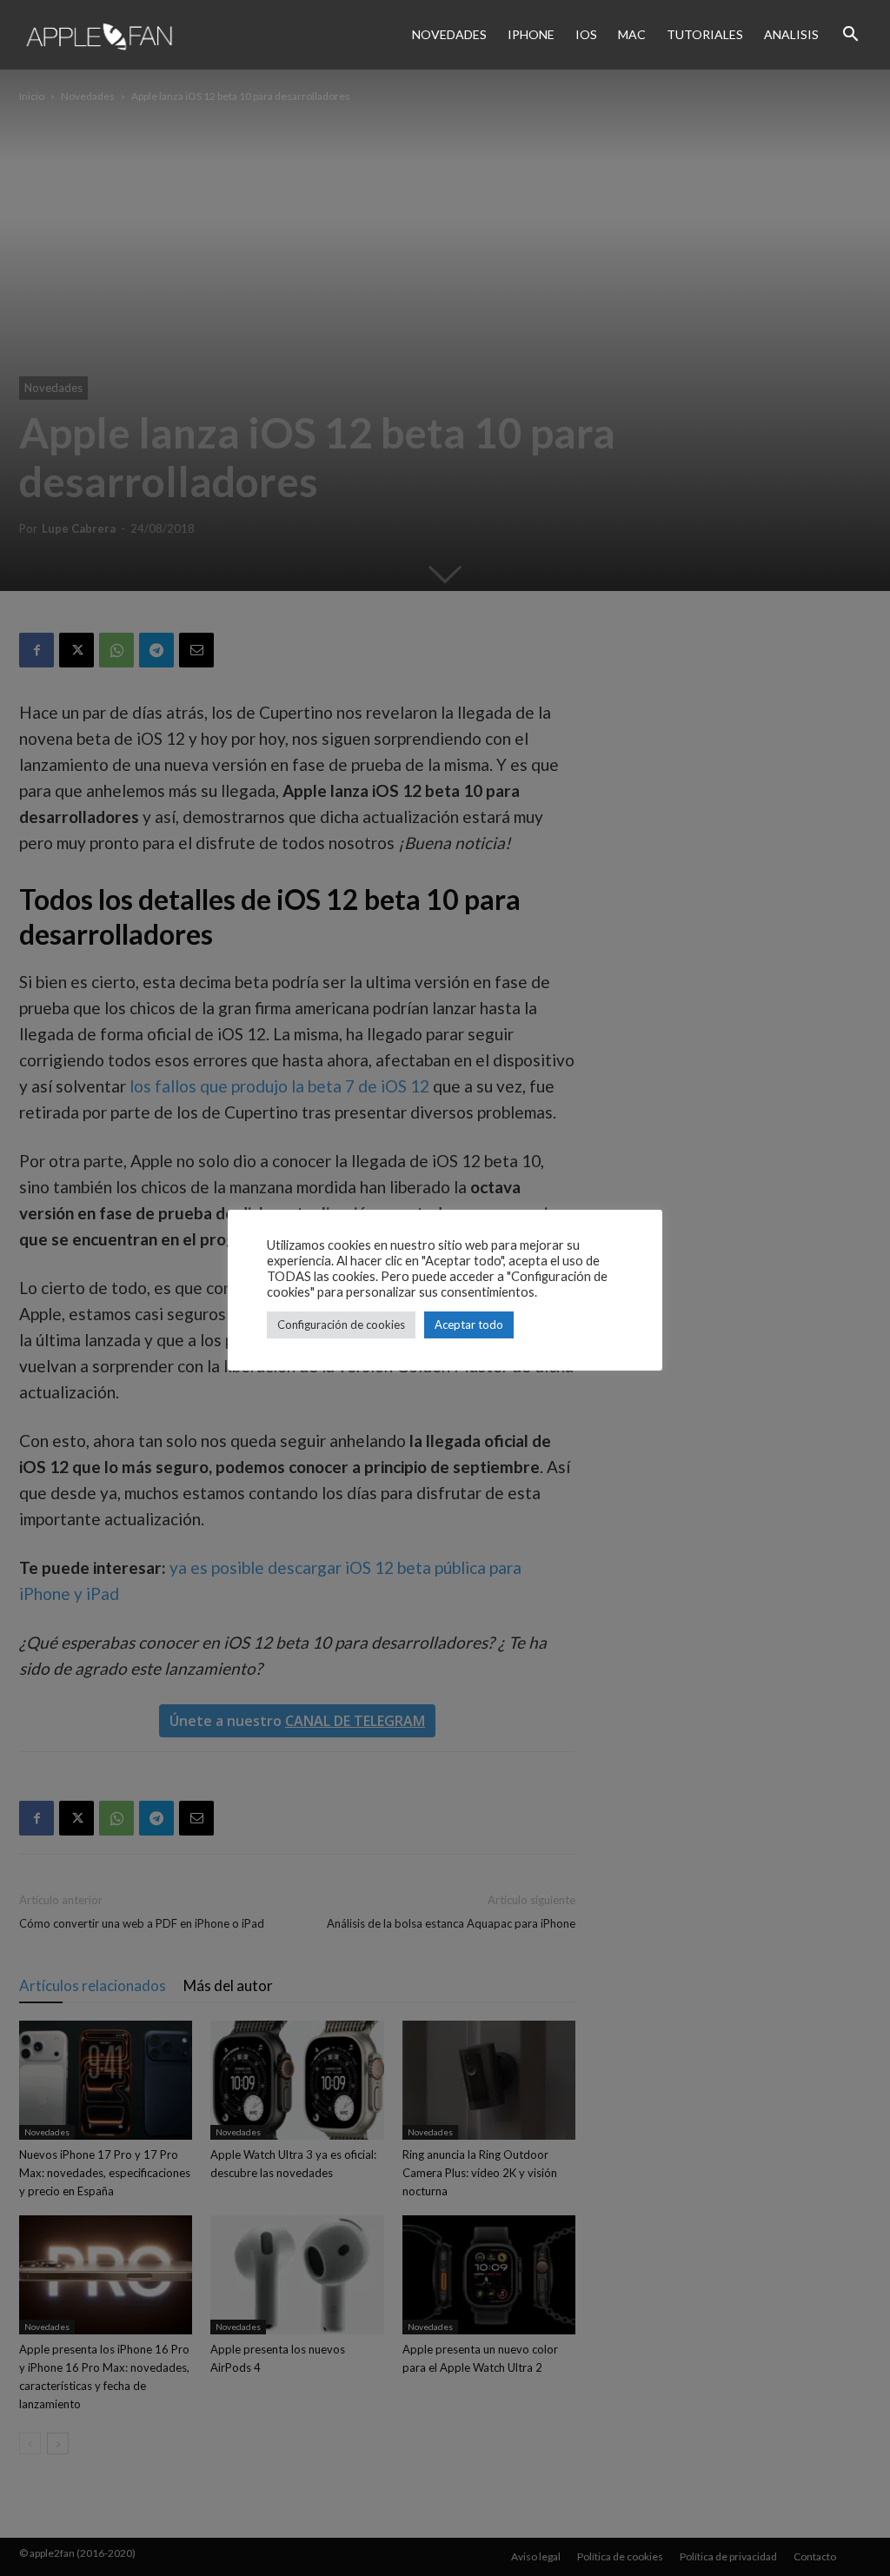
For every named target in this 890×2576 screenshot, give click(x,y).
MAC (632, 34)
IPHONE (531, 34)
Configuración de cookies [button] (341, 1325)
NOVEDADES (449, 34)
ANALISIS (791, 34)
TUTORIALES (705, 34)
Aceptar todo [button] (469, 1325)
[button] (850, 35)
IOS (586, 34)
